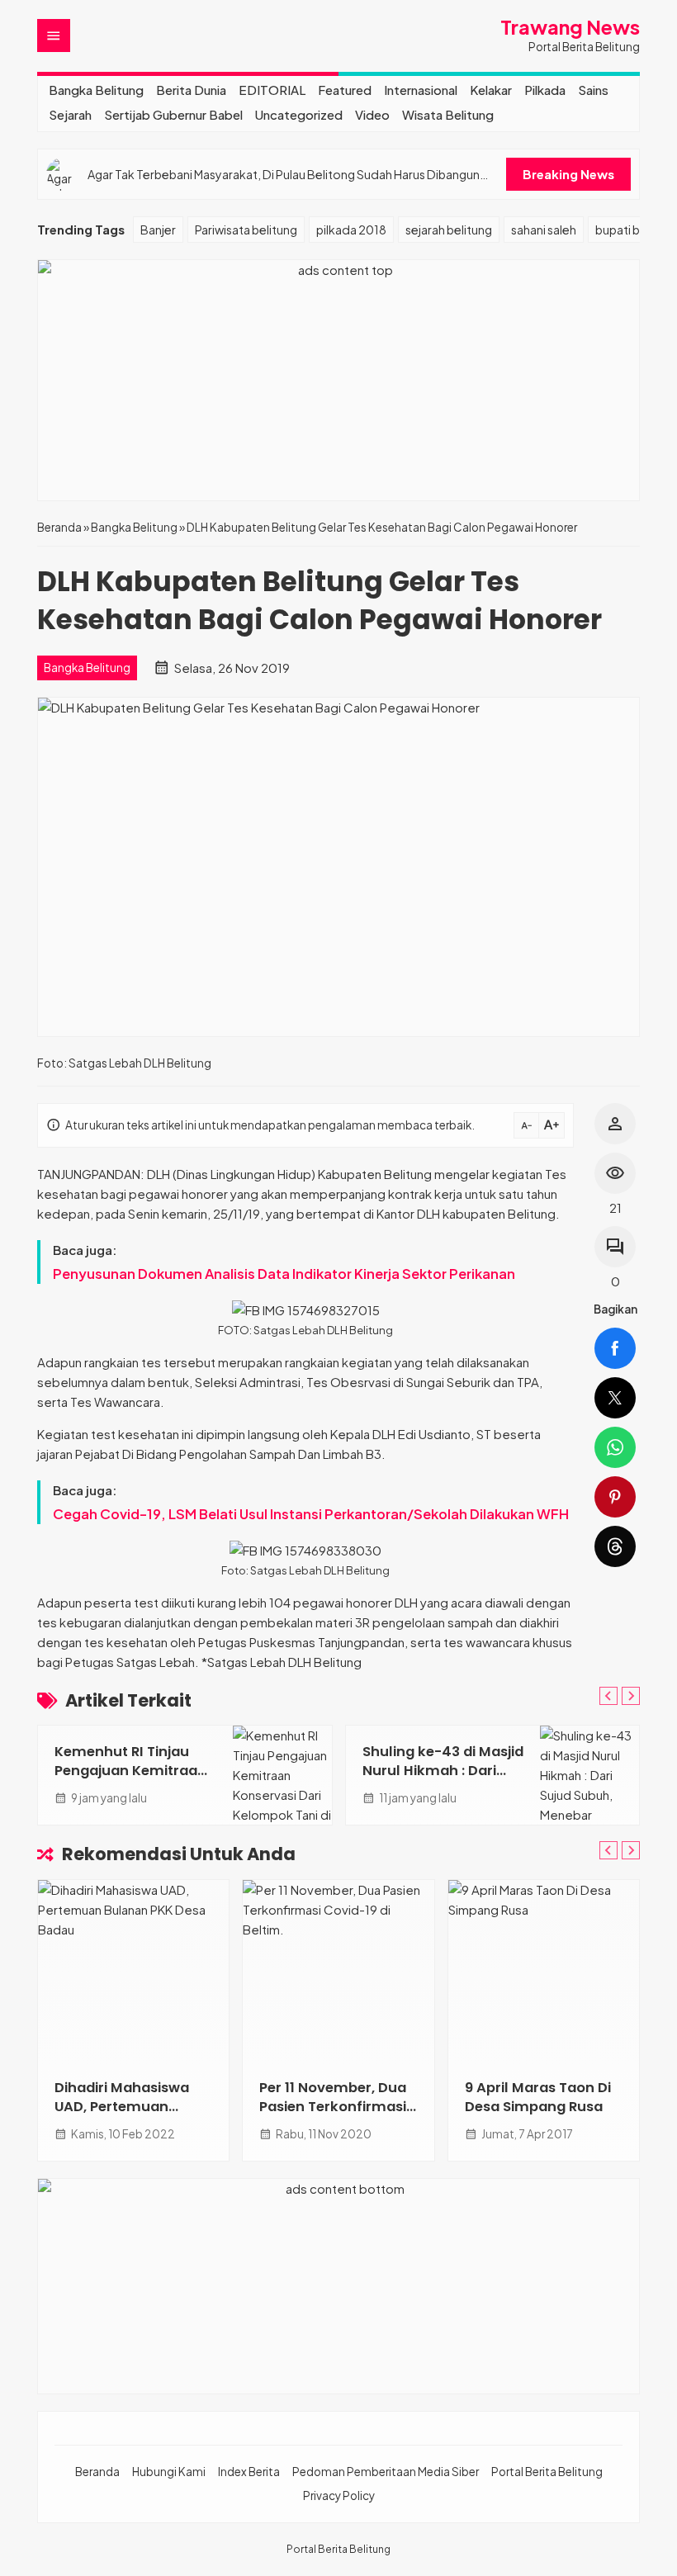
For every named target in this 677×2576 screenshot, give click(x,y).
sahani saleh (544, 230)
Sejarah (70, 114)
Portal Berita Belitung (547, 2472)
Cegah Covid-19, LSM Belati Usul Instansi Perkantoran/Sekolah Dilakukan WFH (311, 1514)
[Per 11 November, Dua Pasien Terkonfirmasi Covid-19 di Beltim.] (338, 1971)
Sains (593, 90)
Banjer (158, 230)
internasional (421, 90)
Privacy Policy (339, 2495)
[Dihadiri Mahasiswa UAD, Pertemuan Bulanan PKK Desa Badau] (133, 1971)
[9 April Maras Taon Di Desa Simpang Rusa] (544, 1971)
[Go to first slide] (631, 1696)
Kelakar (491, 90)
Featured (345, 90)
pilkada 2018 (351, 230)
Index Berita (249, 2472)
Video (372, 114)
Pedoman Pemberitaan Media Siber (386, 2472)
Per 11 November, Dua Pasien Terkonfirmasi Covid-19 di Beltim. (333, 2107)
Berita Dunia (191, 90)
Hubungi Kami (169, 2472)
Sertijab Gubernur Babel (173, 114)
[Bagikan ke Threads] (615, 1546)
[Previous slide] (608, 1696)
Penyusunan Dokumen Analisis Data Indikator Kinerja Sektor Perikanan (284, 1274)
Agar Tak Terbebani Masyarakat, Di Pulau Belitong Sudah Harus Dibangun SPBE (284, 175)
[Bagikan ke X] (615, 1398)
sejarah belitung (449, 230)
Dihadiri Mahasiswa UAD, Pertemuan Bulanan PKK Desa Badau (122, 2116)
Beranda (97, 2472)
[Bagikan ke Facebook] (615, 1348)
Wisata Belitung (448, 114)
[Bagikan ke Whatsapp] (615, 1447)
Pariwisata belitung (246, 230)
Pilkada (545, 90)
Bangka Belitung (96, 90)
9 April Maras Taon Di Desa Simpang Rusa (538, 2097)
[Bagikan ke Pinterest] (615, 1497)
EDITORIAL (272, 90)
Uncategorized (299, 114)
